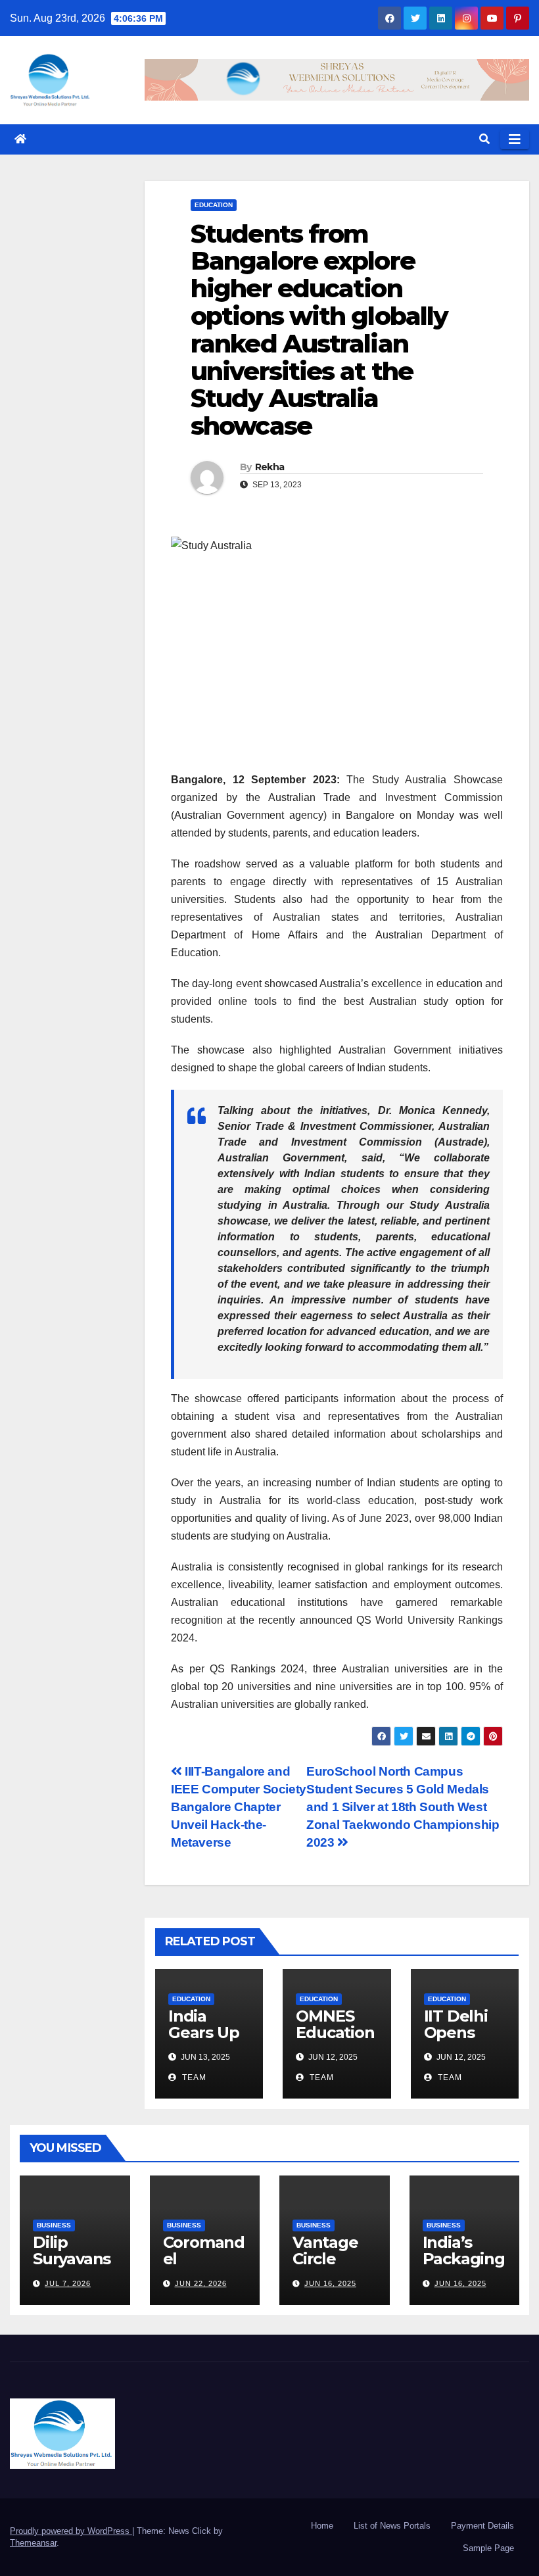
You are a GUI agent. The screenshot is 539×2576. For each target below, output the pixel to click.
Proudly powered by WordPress (71, 2531)
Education (214, 205)
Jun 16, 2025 (330, 2283)
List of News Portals (392, 2526)
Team (193, 2078)
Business (54, 2225)
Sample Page (488, 2548)
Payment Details (482, 2526)
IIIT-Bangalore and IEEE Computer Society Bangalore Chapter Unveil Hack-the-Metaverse (239, 1807)
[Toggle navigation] (515, 139)
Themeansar (33, 2543)
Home (322, 2526)
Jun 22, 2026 (201, 2283)
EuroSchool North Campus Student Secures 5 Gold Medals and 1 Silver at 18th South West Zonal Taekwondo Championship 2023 (403, 1807)
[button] (484, 139)
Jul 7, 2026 (68, 2283)
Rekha (270, 467)
